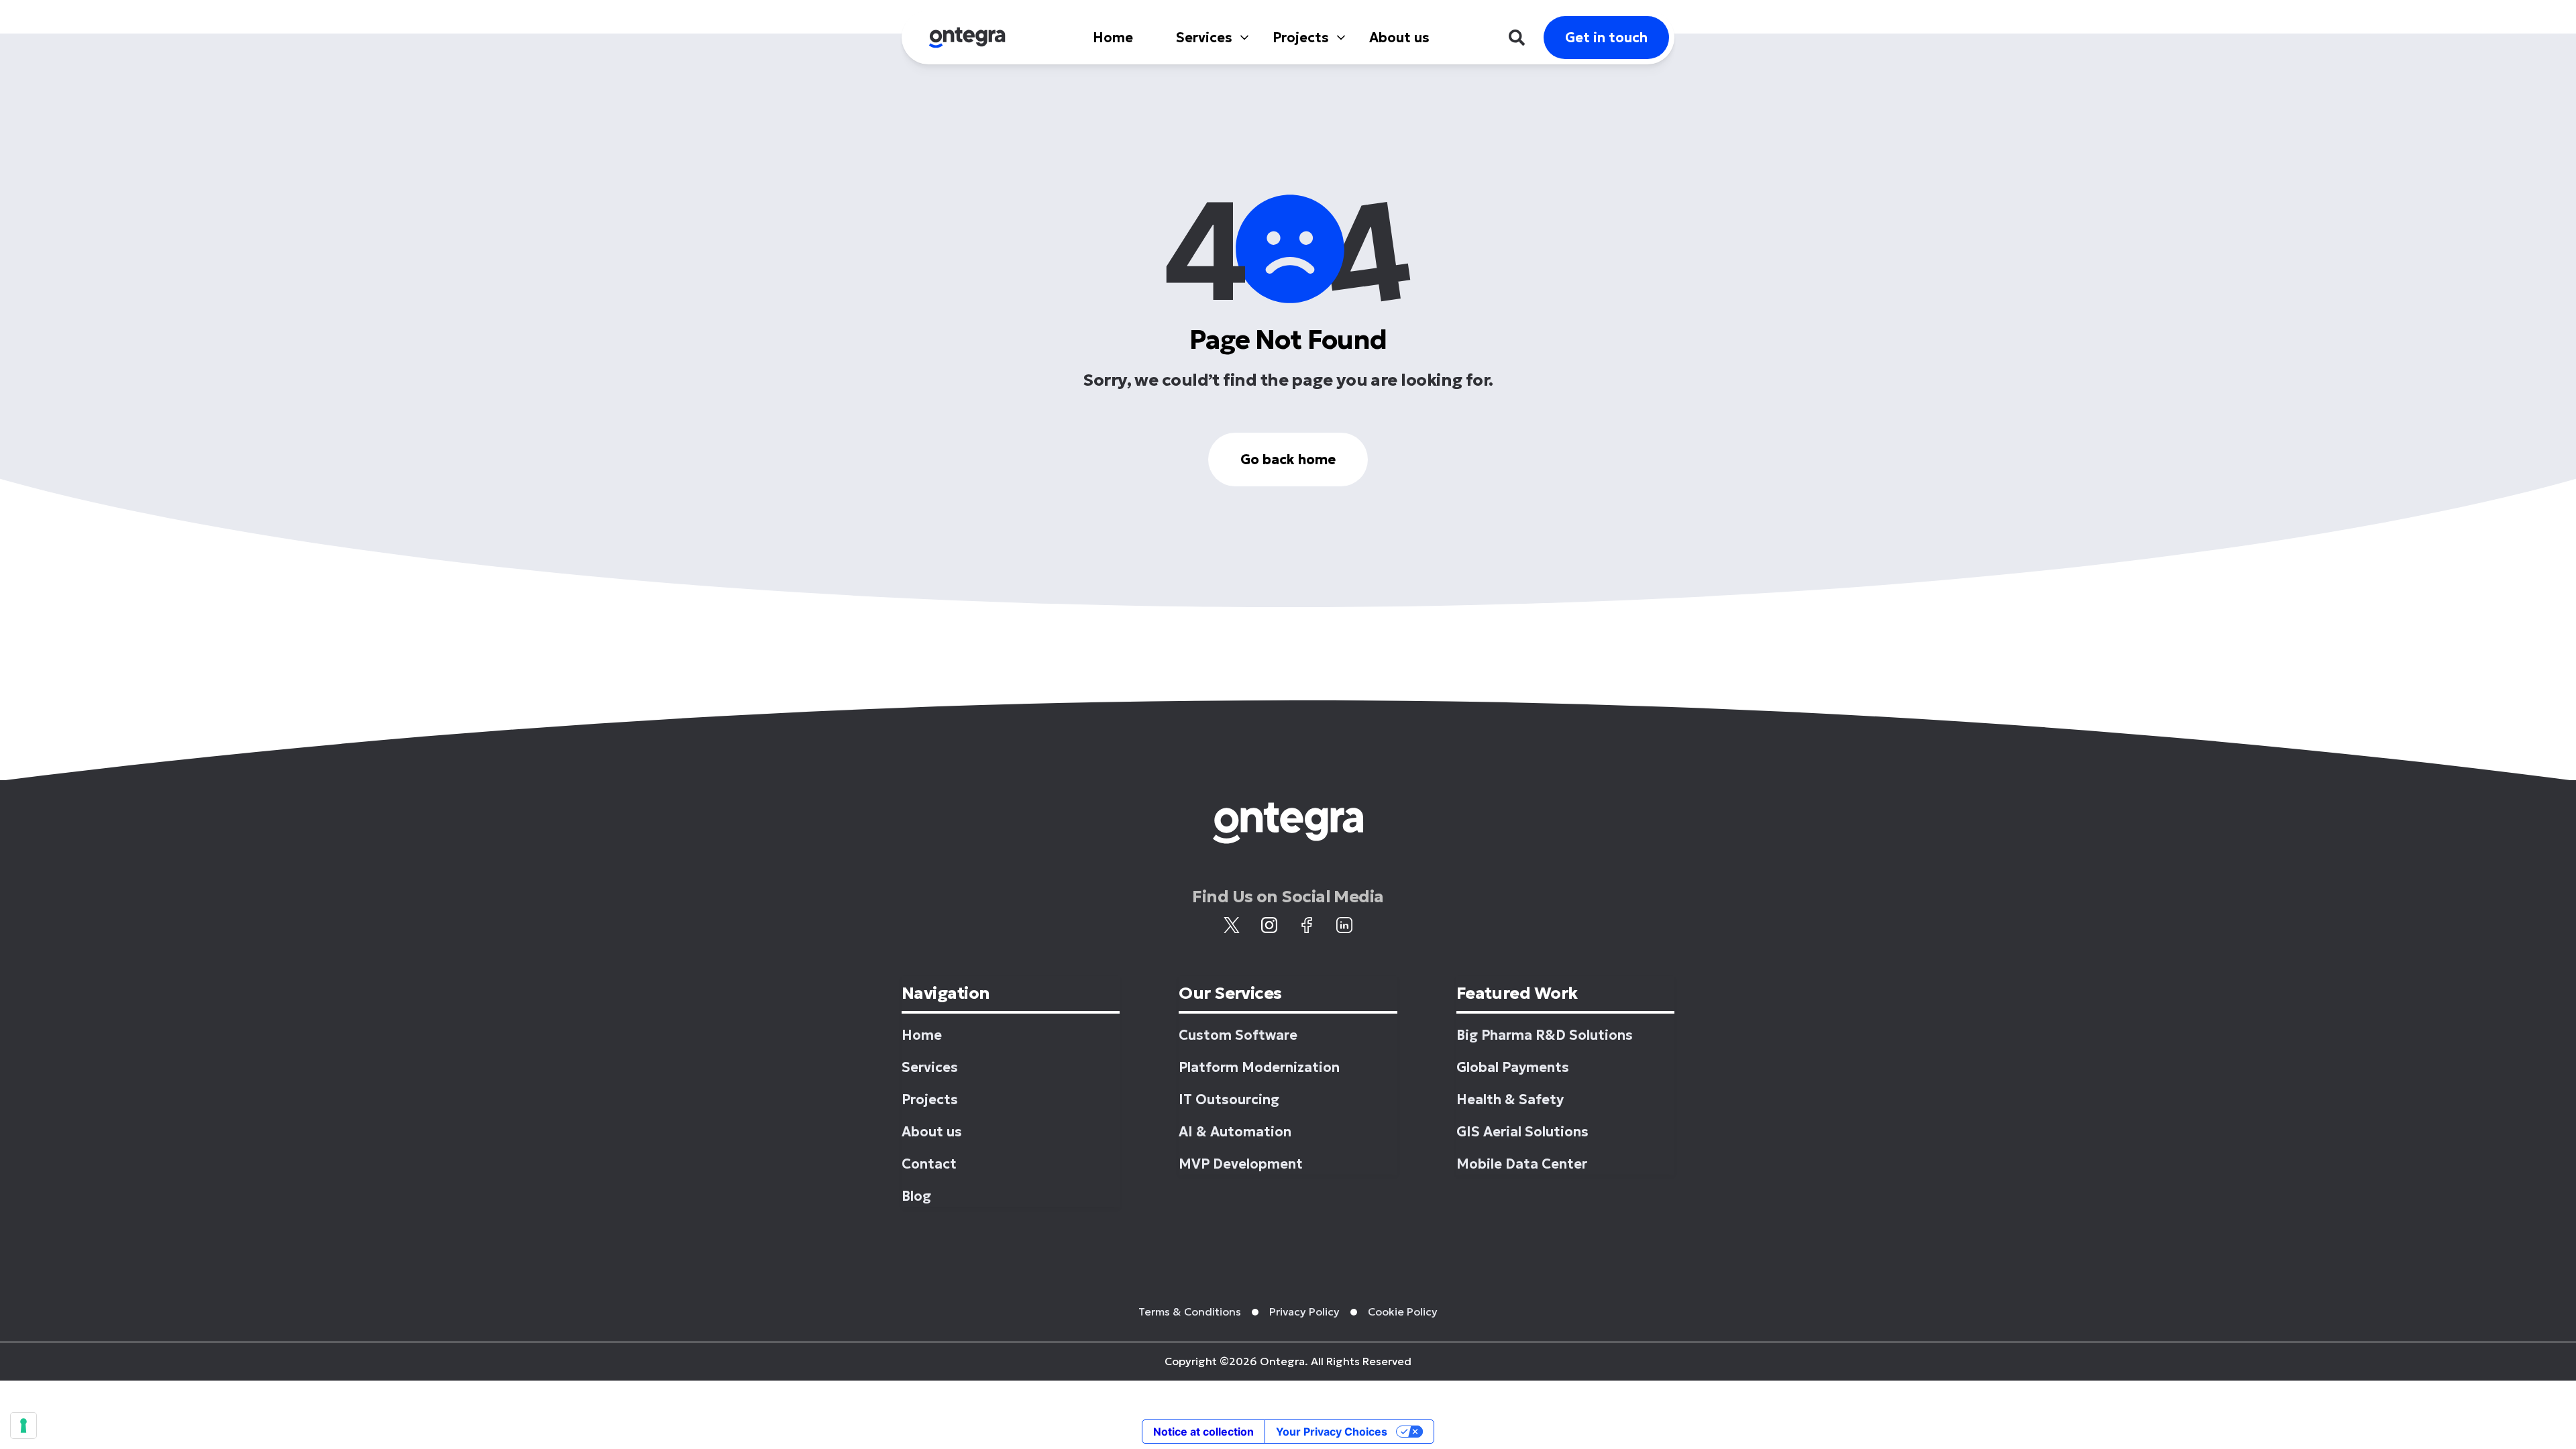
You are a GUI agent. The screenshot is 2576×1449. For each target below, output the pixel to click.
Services (1204, 38)
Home (1113, 38)
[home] (967, 38)
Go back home (1288, 460)
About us (1399, 38)
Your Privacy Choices (1332, 1432)
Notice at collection (1203, 1432)
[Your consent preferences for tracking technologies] (23, 1426)
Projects (1301, 38)
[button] (1203, 38)
